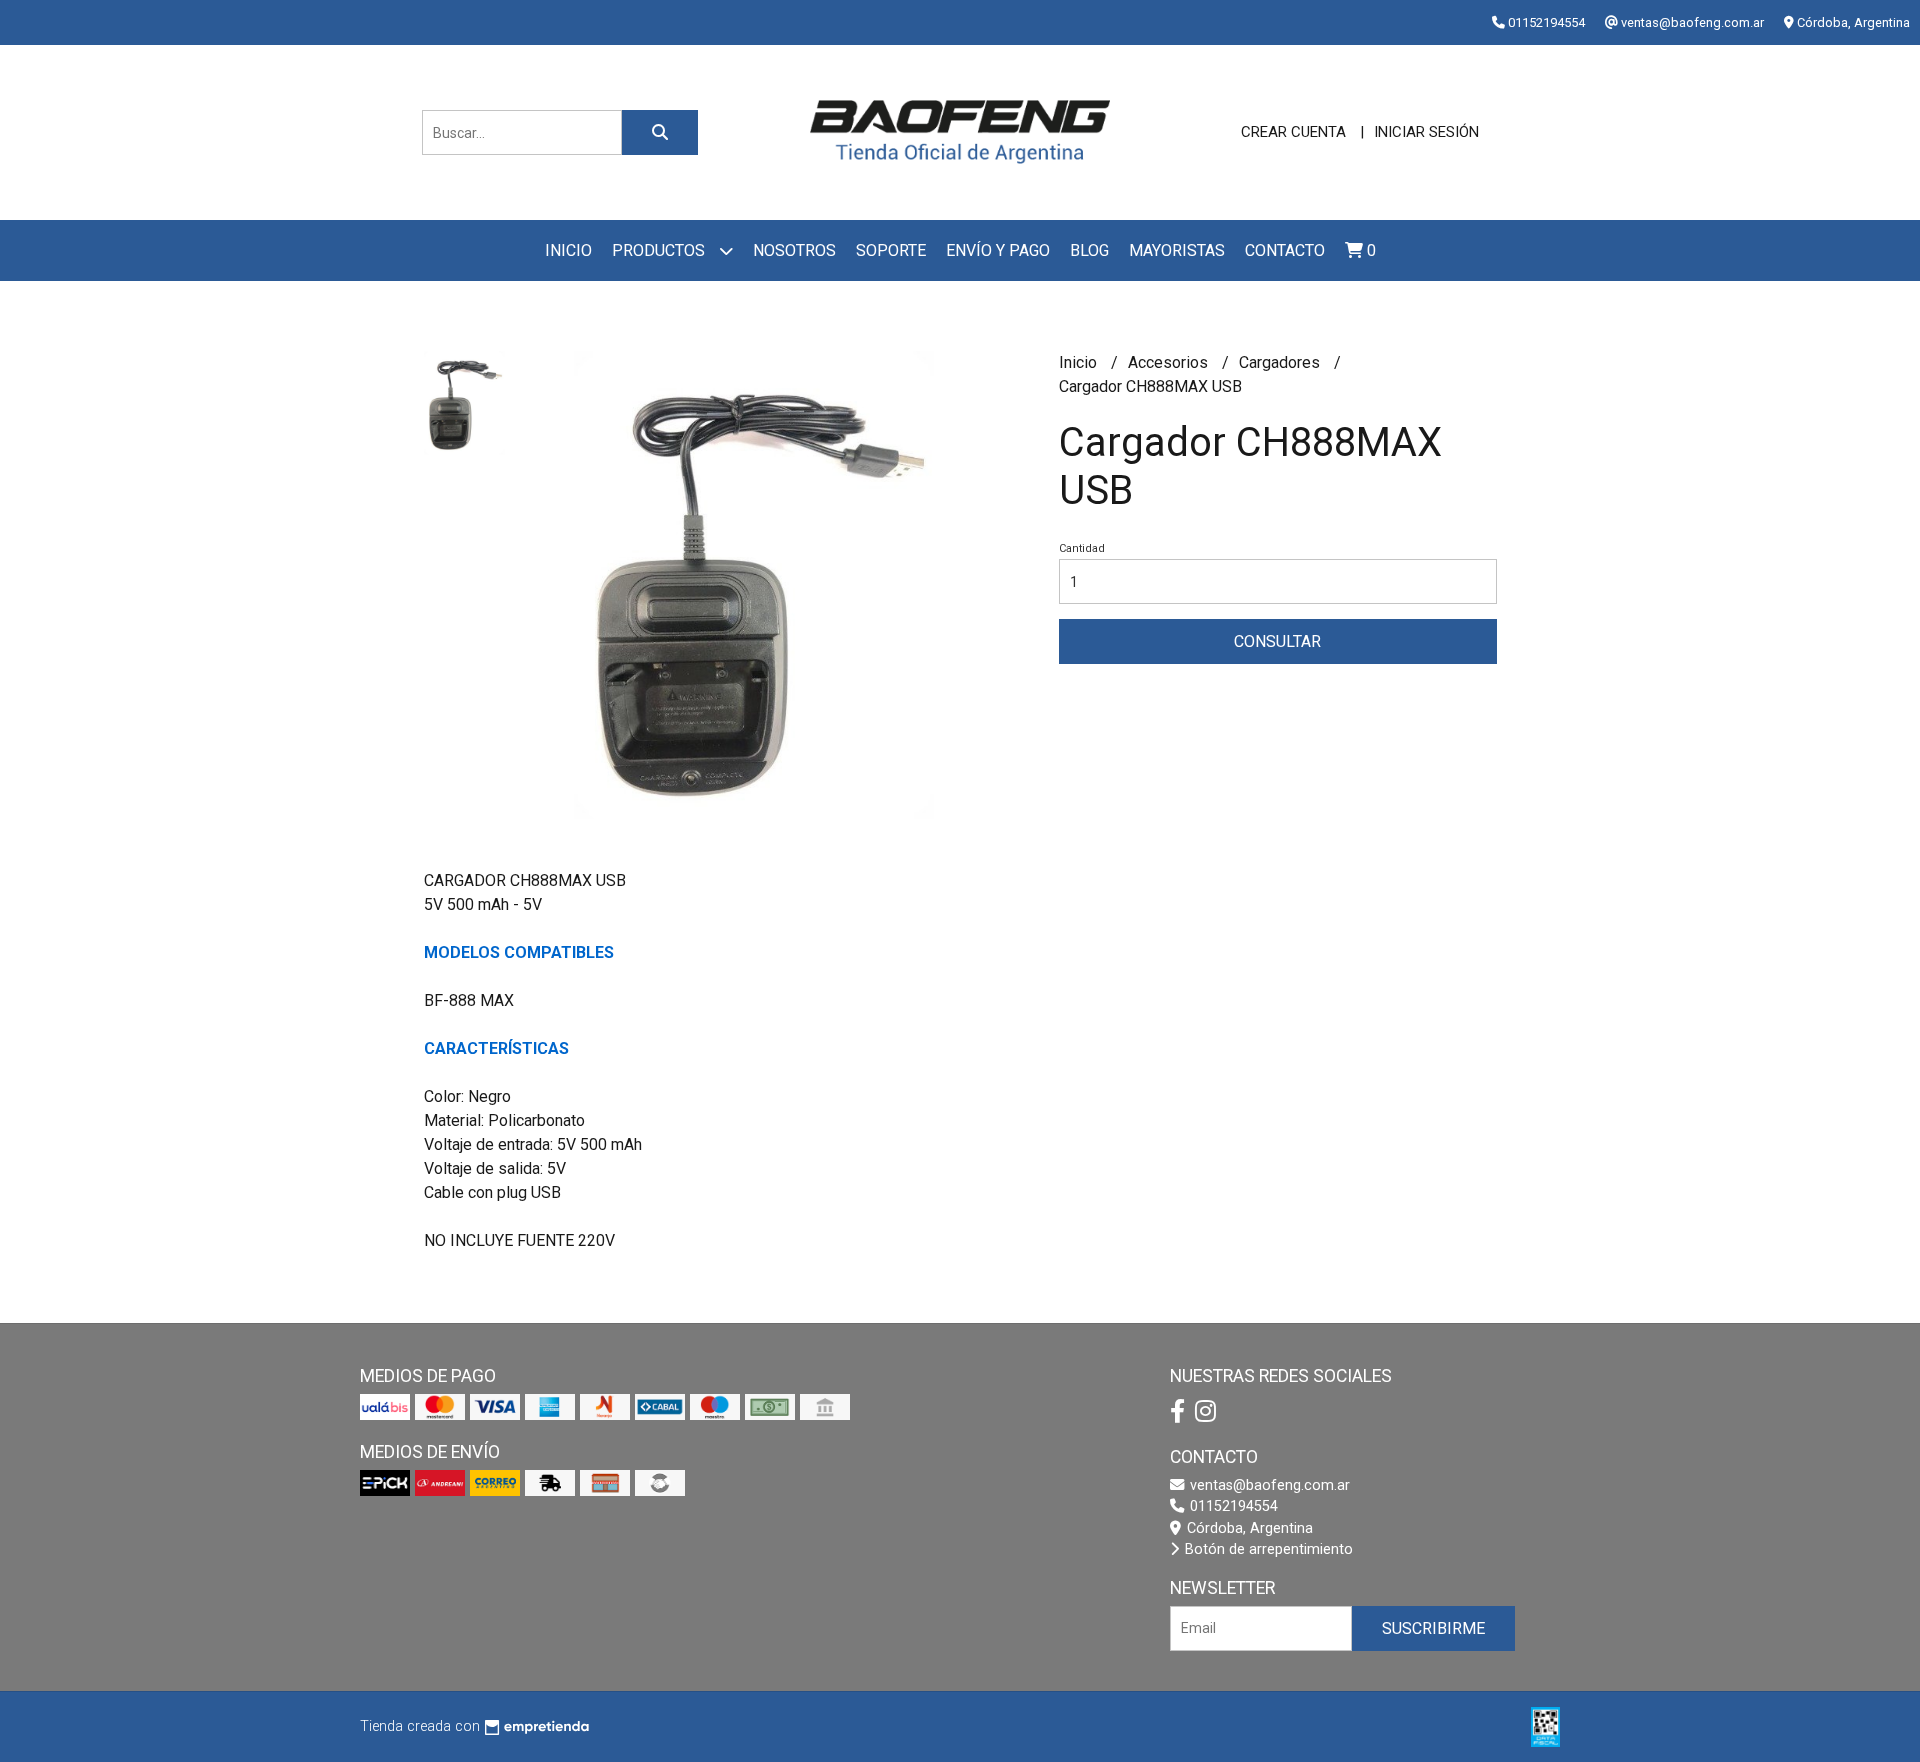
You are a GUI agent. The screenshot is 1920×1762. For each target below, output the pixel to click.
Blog (1089, 250)
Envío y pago (998, 250)
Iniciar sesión (1426, 132)
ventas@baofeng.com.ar (1268, 1485)
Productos (660, 250)
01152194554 (1232, 1506)
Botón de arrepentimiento (1267, 1549)
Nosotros (794, 250)
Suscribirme (1433, 1628)
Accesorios (1170, 362)
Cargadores (1281, 362)
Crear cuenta (1293, 132)
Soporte (891, 250)
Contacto (1285, 250)
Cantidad (1082, 548)
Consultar (1277, 641)
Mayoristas (1177, 250)
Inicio (568, 250)
